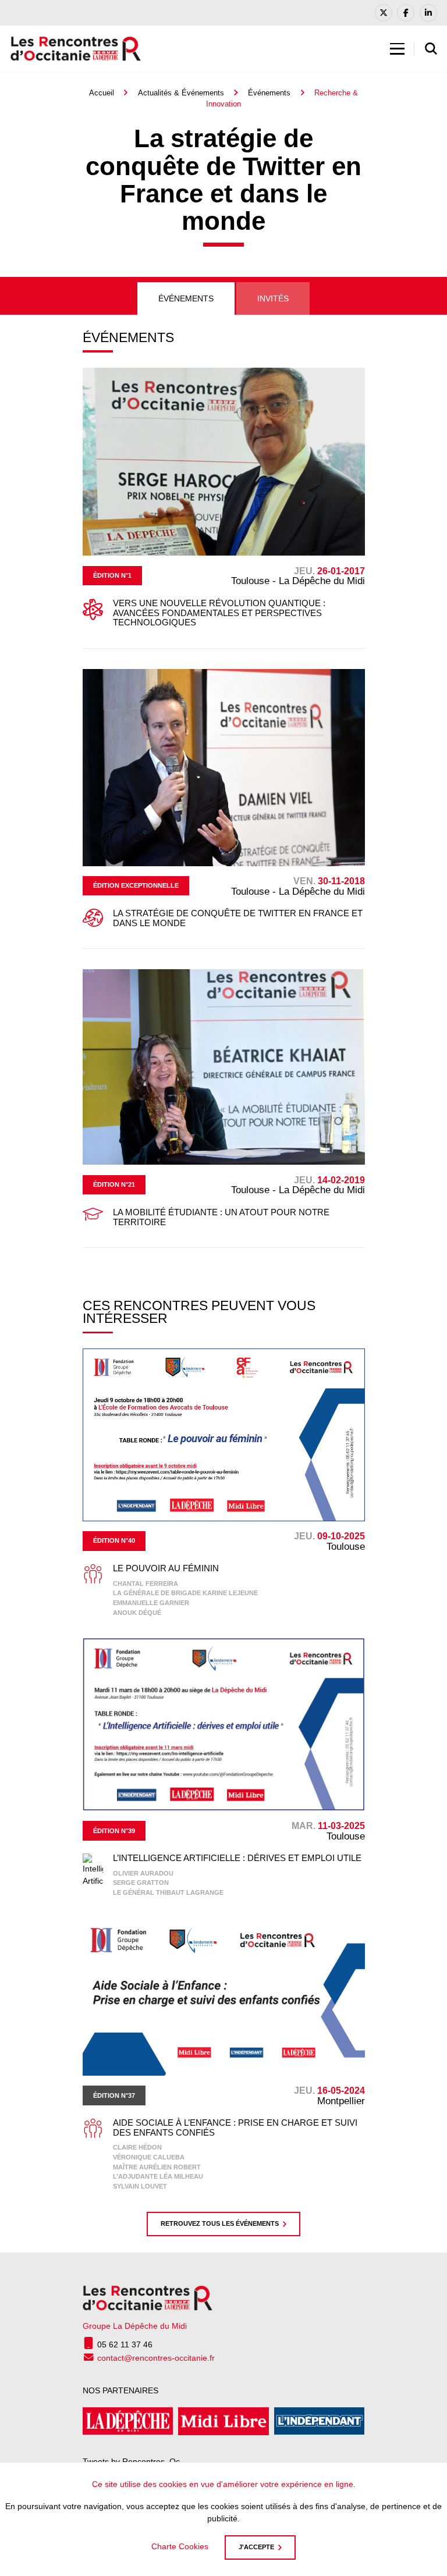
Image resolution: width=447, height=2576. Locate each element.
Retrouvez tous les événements (220, 2223)
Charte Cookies (180, 2546)
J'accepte (256, 2547)
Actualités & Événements (181, 93)
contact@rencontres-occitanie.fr (156, 2358)
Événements (269, 93)
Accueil (102, 93)
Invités (273, 298)
